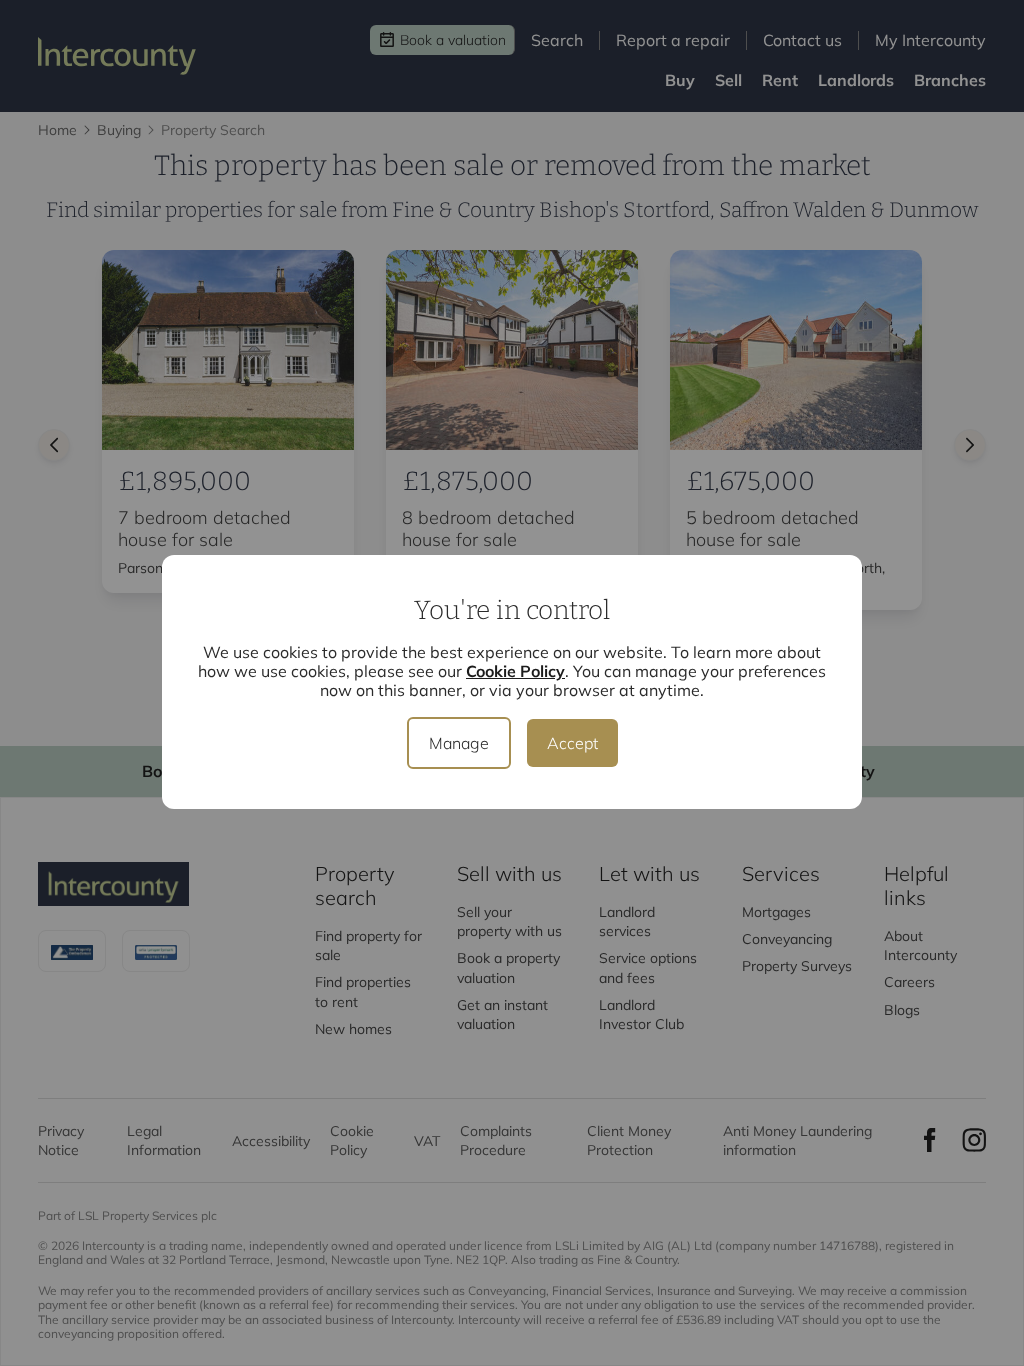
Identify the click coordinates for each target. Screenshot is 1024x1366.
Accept (572, 743)
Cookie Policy (515, 671)
